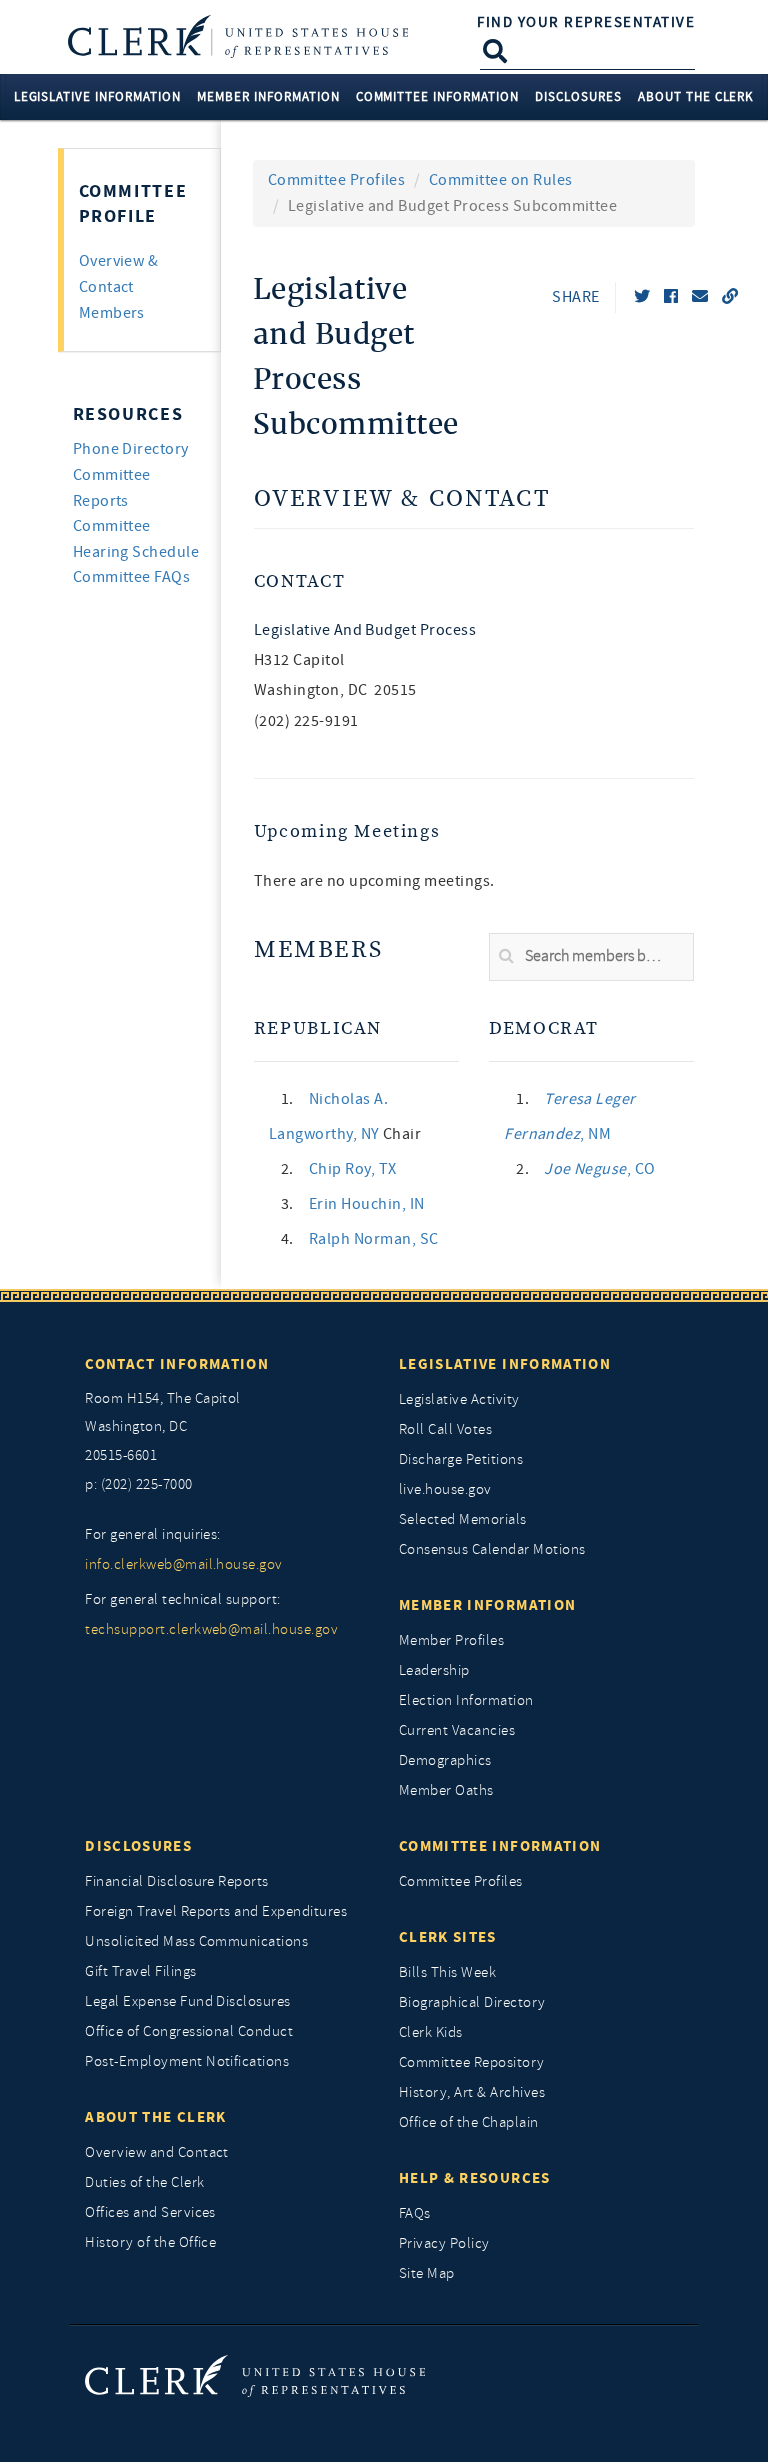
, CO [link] (600, 1169)
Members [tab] (112, 313)
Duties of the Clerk (144, 2182)
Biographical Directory (472, 2002)
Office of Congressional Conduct (189, 2031)
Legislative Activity (459, 1399)
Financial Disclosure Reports (176, 1881)
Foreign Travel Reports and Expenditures (216, 1911)
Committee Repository (472, 2062)
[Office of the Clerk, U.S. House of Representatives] (255, 2375)
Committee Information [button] (437, 96)
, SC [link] (374, 1239)
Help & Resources (475, 2178)
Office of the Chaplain (469, 2122)
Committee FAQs (132, 577)
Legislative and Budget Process (365, 630)
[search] (591, 957)
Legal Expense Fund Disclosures (187, 2001)
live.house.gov (445, 1489)
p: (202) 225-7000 (138, 1484)
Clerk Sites (448, 1937)
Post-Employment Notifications (187, 2061)
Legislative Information (505, 1364)
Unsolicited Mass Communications (196, 1941)
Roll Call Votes (445, 1429)
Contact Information (177, 1364)
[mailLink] (700, 297)
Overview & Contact (402, 499)
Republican (318, 1028)
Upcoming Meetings (347, 831)
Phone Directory (131, 449)
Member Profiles (451, 1640)
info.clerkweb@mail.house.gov (183, 1564)
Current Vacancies (457, 1730)
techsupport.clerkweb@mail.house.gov (211, 1629)
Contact (299, 581)
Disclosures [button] (578, 96)
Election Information (466, 1700)
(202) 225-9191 (306, 721)
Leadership (434, 1670)
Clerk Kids (431, 2032)
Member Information (487, 1605)
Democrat (544, 1028)
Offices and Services (150, 2212)
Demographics (445, 1760)
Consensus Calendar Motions (492, 1549)
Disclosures (138, 1846)
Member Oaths (446, 1790)
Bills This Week (447, 1972)
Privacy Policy (444, 2243)
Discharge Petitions (461, 1459)
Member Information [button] (268, 96)
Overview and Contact (157, 2152)
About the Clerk (155, 2117)
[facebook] (671, 297)
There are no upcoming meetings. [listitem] (374, 881)
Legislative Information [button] (97, 96)
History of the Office (150, 2242)
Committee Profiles (337, 180)
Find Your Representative (586, 22)
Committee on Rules (501, 180)
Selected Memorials (463, 1519)
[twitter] (642, 297)
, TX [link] (353, 1169)
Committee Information (500, 1846)
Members (318, 950)
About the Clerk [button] (696, 96)
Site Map (427, 2273)
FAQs (415, 2213)
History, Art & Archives (472, 2092)
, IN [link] (367, 1204)
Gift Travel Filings (140, 1971)
